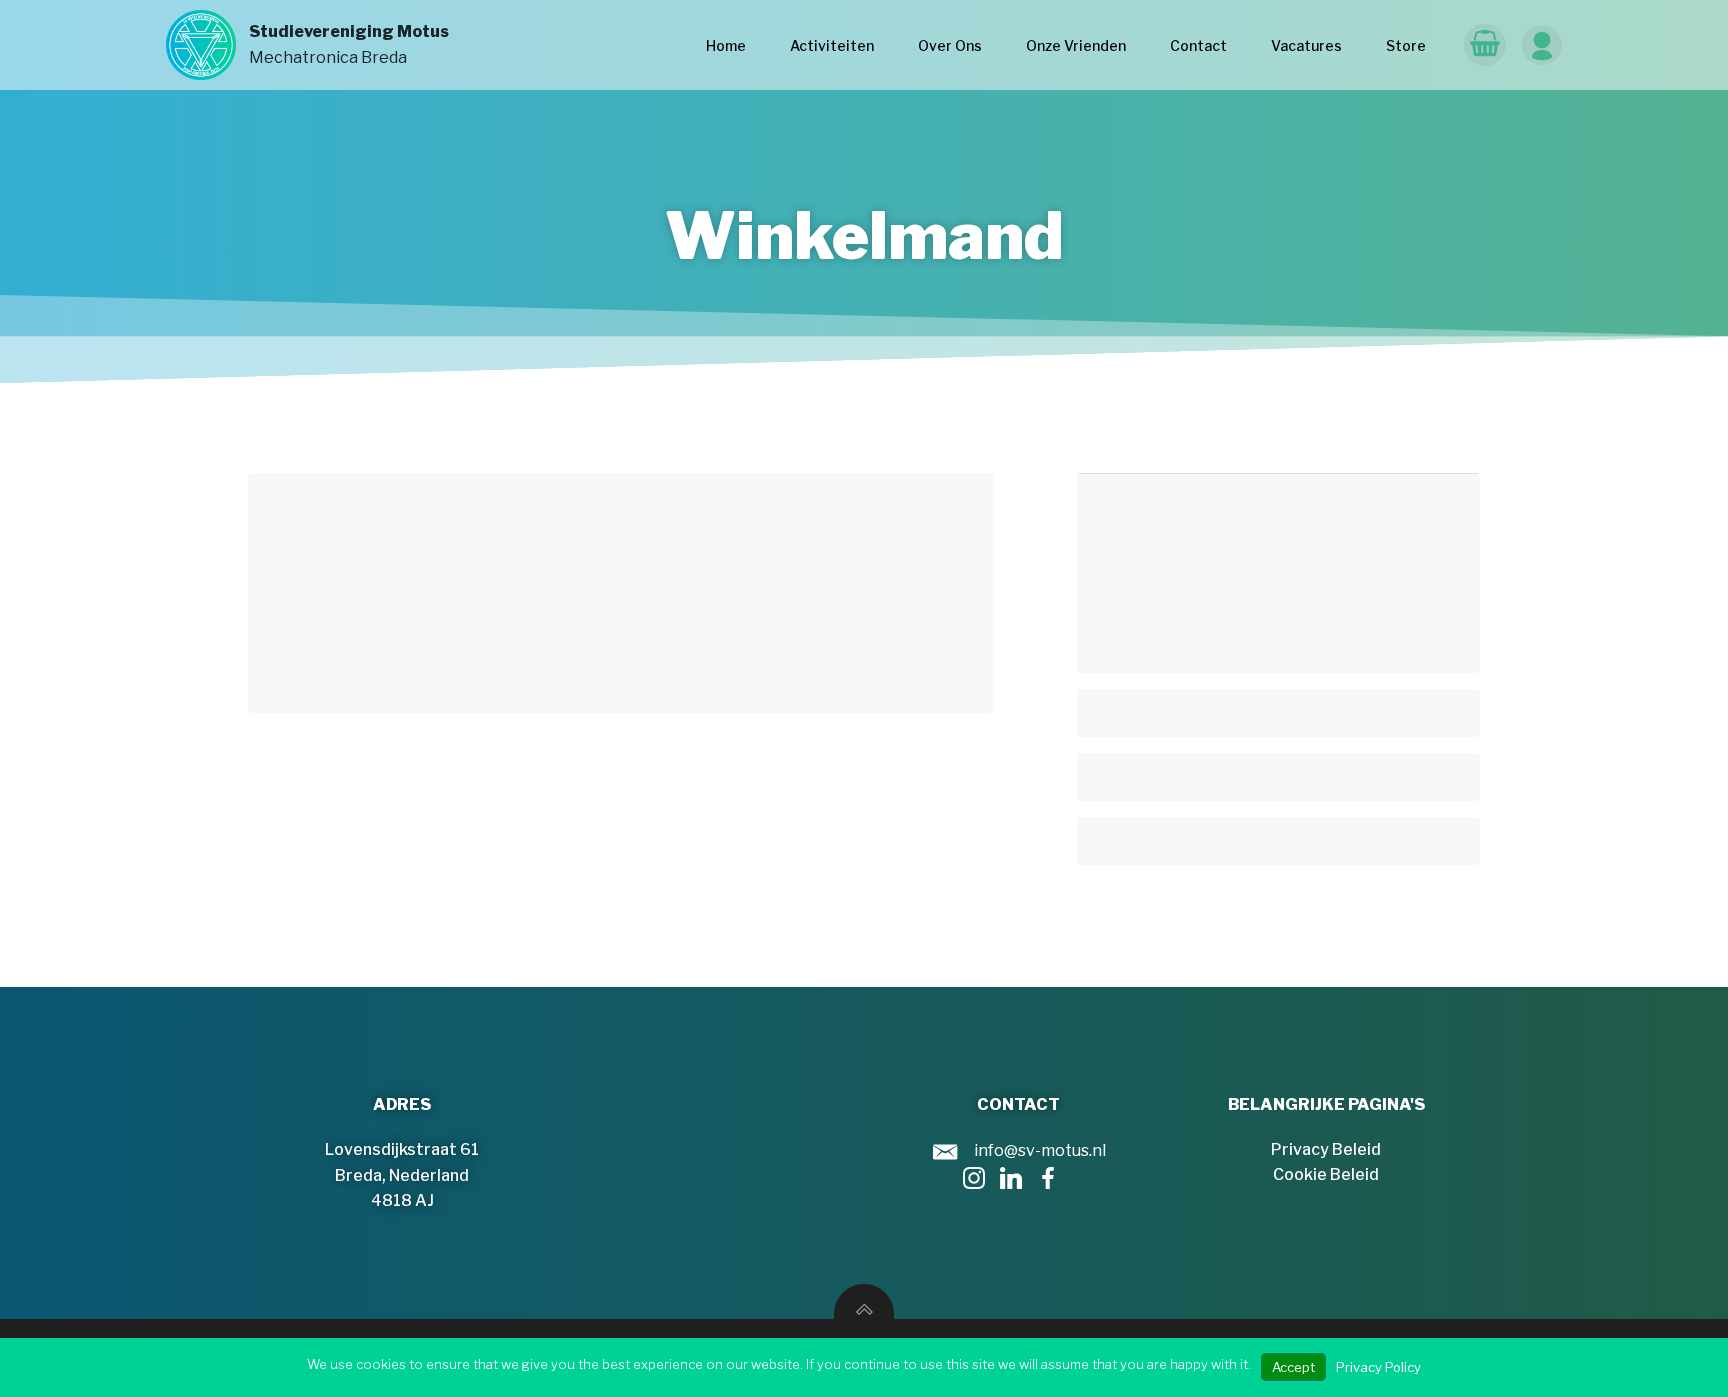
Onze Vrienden (1076, 45)
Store (1406, 45)
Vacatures (1306, 45)
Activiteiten (832, 45)
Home (726, 45)
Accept (1293, 1367)
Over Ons (950, 45)
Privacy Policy (1378, 1367)
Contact (1198, 45)
